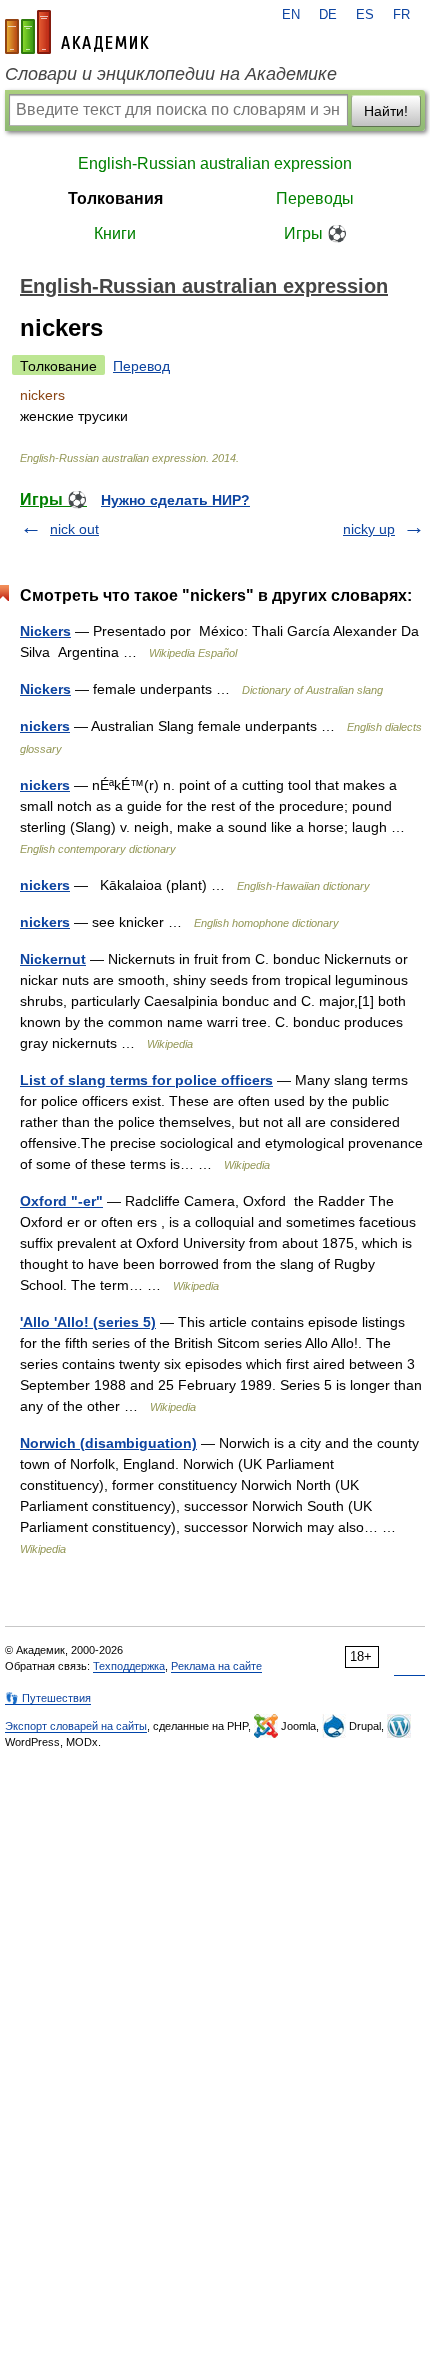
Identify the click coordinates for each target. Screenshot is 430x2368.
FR (401, 15)
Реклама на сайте (216, 1666)
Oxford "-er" (61, 1201)
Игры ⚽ (315, 233)
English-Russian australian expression (215, 163)
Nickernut (53, 959)
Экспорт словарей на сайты (76, 1726)
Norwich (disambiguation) (108, 1443)
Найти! (386, 111)
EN (291, 15)
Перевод (141, 366)
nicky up (369, 529)
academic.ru (77, 32)
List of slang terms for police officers (146, 1080)
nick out (74, 529)
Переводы (315, 198)
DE (328, 15)
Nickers (45, 631)
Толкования (115, 198)
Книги (115, 233)
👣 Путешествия (48, 1698)
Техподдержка (129, 1666)
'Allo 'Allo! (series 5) (88, 1322)
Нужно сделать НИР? (175, 500)
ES (365, 15)
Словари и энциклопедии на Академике (171, 74)
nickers (45, 726)
